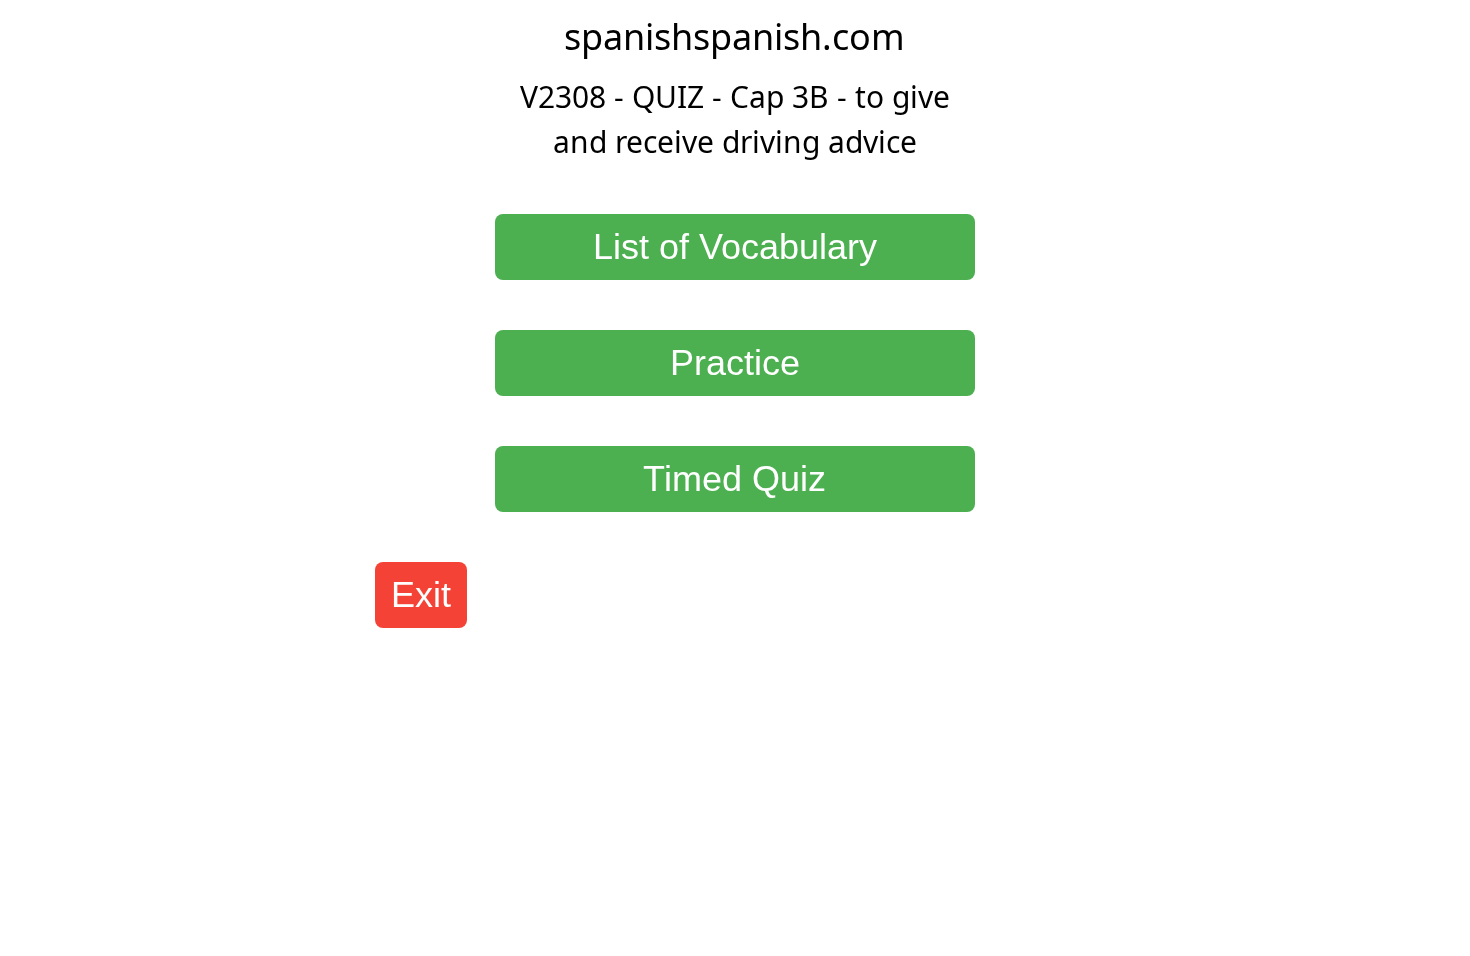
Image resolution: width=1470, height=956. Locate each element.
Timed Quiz (734, 478)
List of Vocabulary (735, 246)
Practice (735, 362)
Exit (421, 594)
